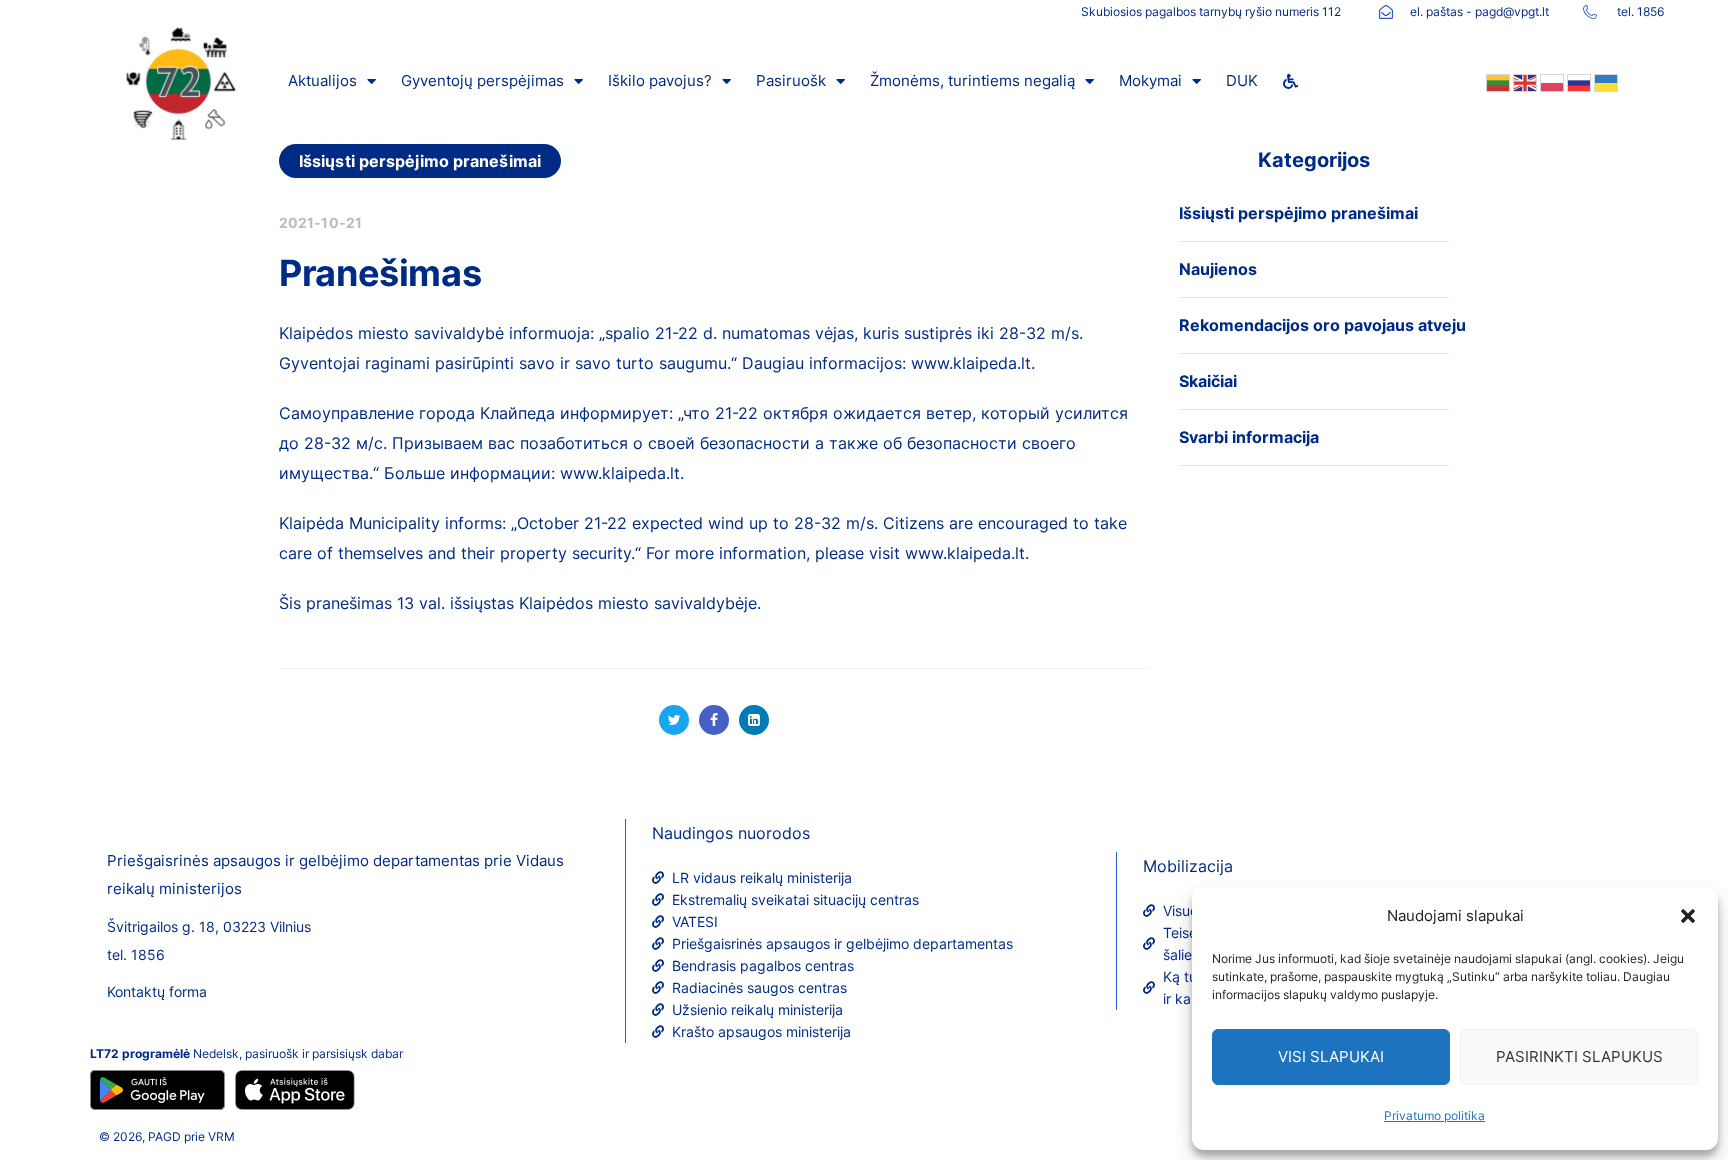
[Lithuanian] (1496, 81)
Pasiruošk (791, 80)
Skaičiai (1208, 381)
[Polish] (1550, 81)
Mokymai (1150, 80)
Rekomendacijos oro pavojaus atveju (1322, 325)
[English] (1523, 81)
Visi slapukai (1331, 1056)
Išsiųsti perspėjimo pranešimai (420, 161)
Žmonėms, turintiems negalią (972, 80)
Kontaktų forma (157, 991)
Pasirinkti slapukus (1579, 1056)
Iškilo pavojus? (660, 80)
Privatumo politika (1434, 1115)
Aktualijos (322, 80)
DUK (1242, 80)
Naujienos (1218, 269)
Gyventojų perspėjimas (482, 80)
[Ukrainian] (1604, 81)
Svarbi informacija (1249, 437)
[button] (1688, 916)
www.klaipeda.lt (971, 363)
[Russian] (1577, 81)
